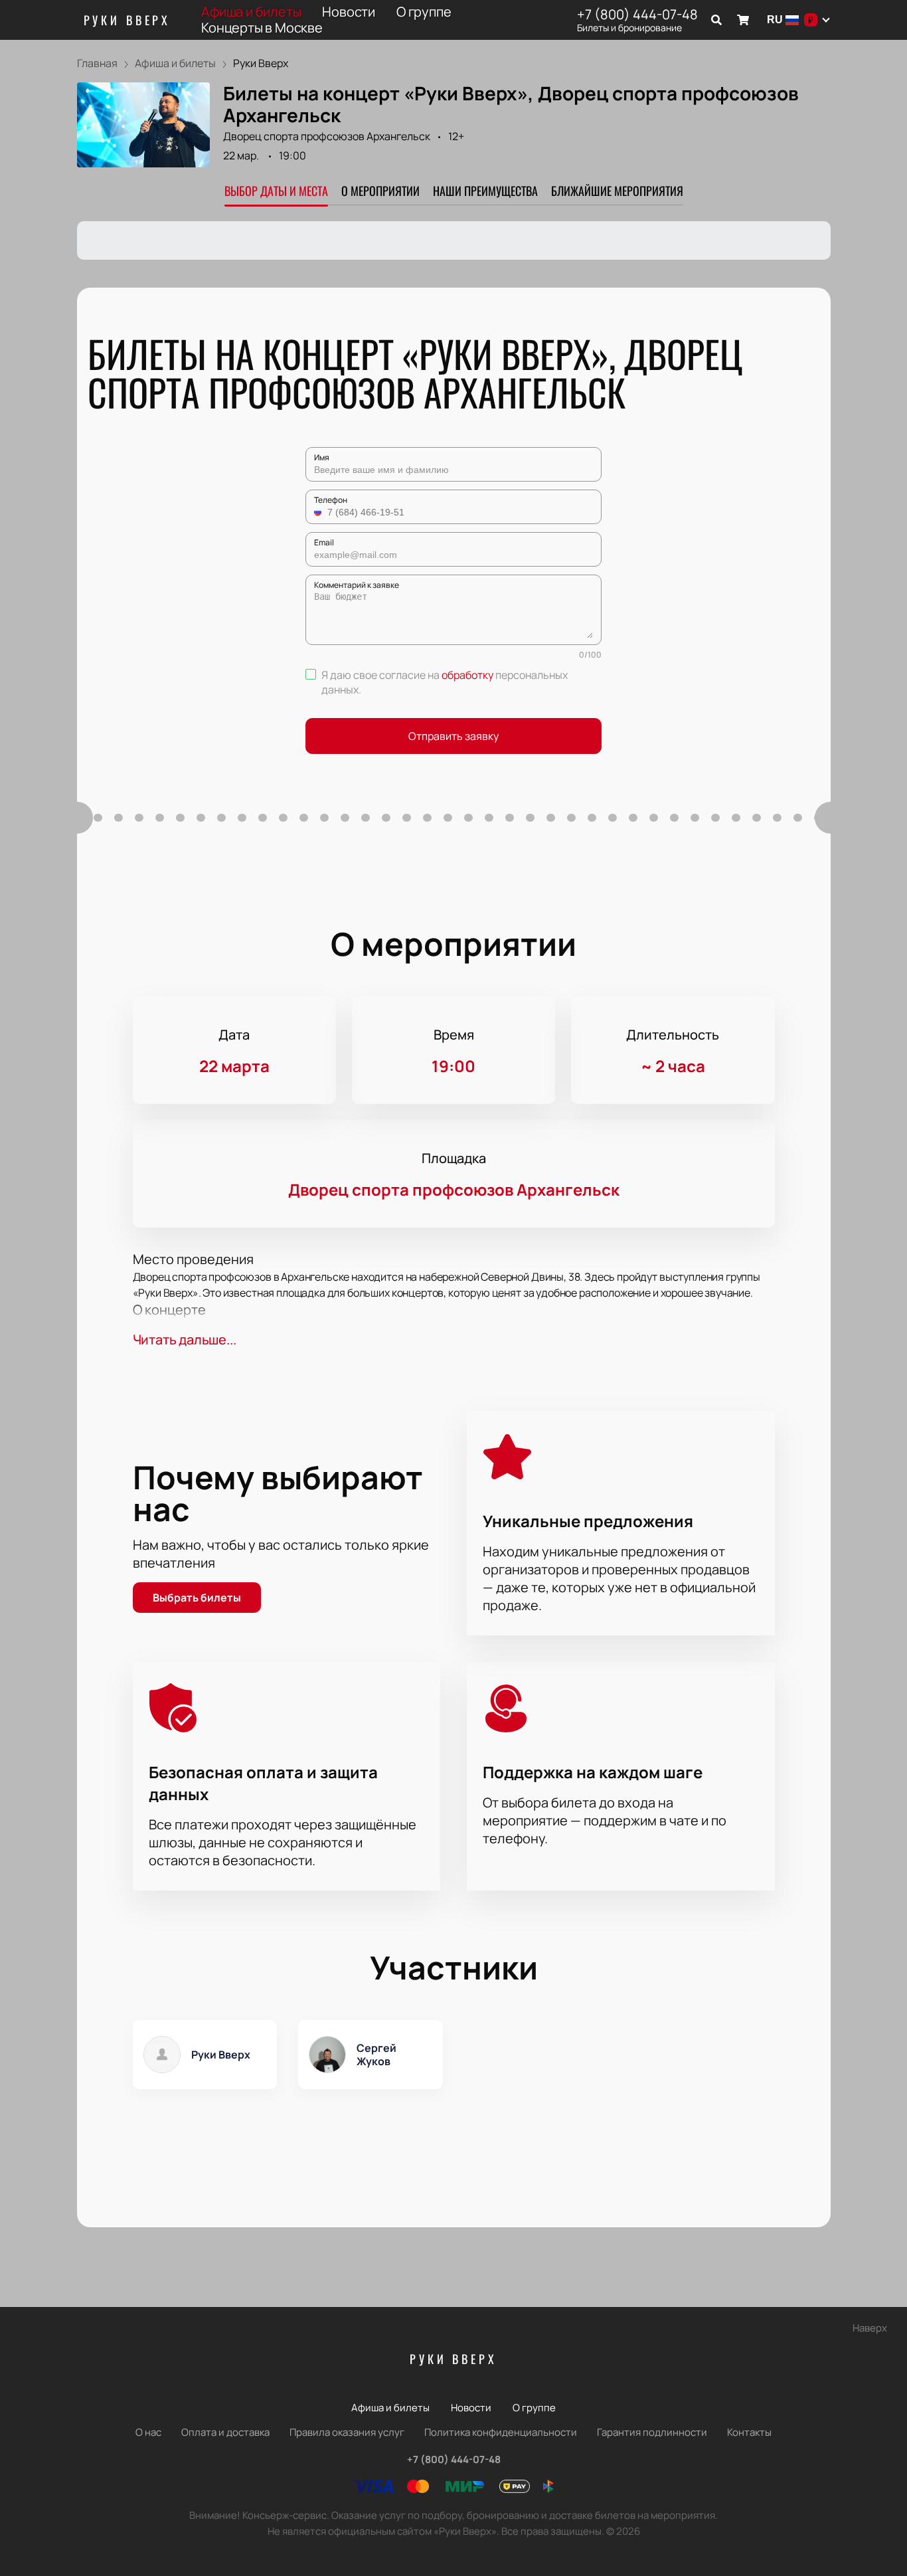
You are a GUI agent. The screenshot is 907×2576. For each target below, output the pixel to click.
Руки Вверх (127, 20)
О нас (148, 2432)
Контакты (749, 2432)
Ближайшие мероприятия (617, 191)
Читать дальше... (185, 1339)
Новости (349, 12)
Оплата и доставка (225, 2432)
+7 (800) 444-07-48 (637, 15)
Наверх (870, 2328)
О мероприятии (380, 191)
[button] (319, 512)
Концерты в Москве (262, 28)
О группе (424, 12)
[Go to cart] (743, 20)
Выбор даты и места (276, 191)
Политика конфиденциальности (501, 2432)
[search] (716, 20)
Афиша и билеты (251, 12)
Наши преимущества (485, 191)
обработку (467, 675)
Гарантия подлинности (652, 2432)
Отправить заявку (453, 736)
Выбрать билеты (197, 1598)
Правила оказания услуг (347, 2432)
